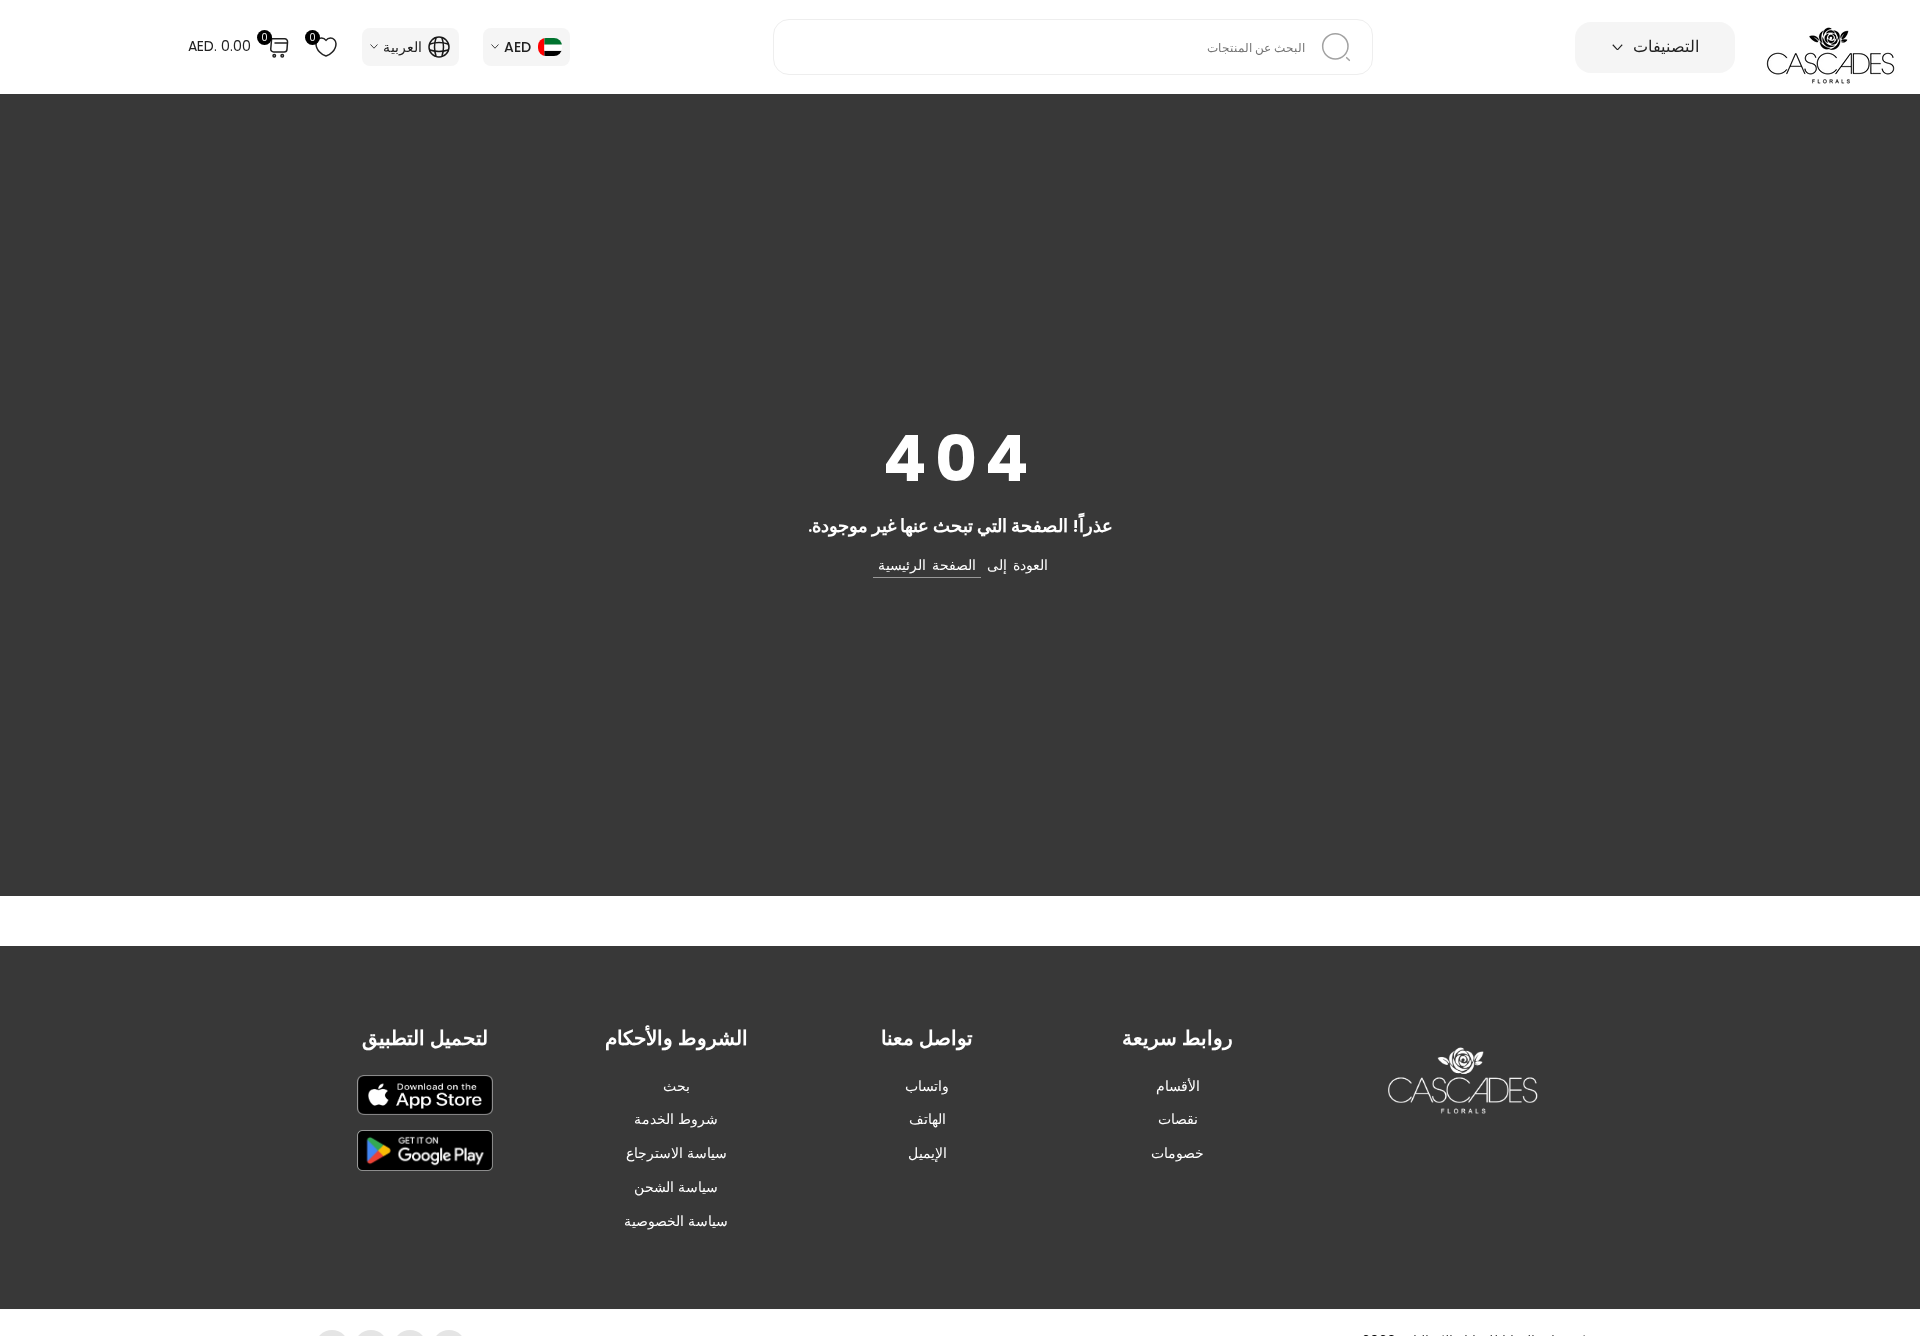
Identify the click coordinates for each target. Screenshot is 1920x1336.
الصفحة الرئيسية (927, 565)
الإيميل (927, 1153)
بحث (676, 1086)
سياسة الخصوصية (676, 1221)
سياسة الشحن (676, 1187)
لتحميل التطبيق (425, 1038)
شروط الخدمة (676, 1119)
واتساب (927, 1086)
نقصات (1178, 1119)
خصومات (1177, 1153)
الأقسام (1178, 1086)
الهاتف (927, 1119)
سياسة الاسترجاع (676, 1153)
